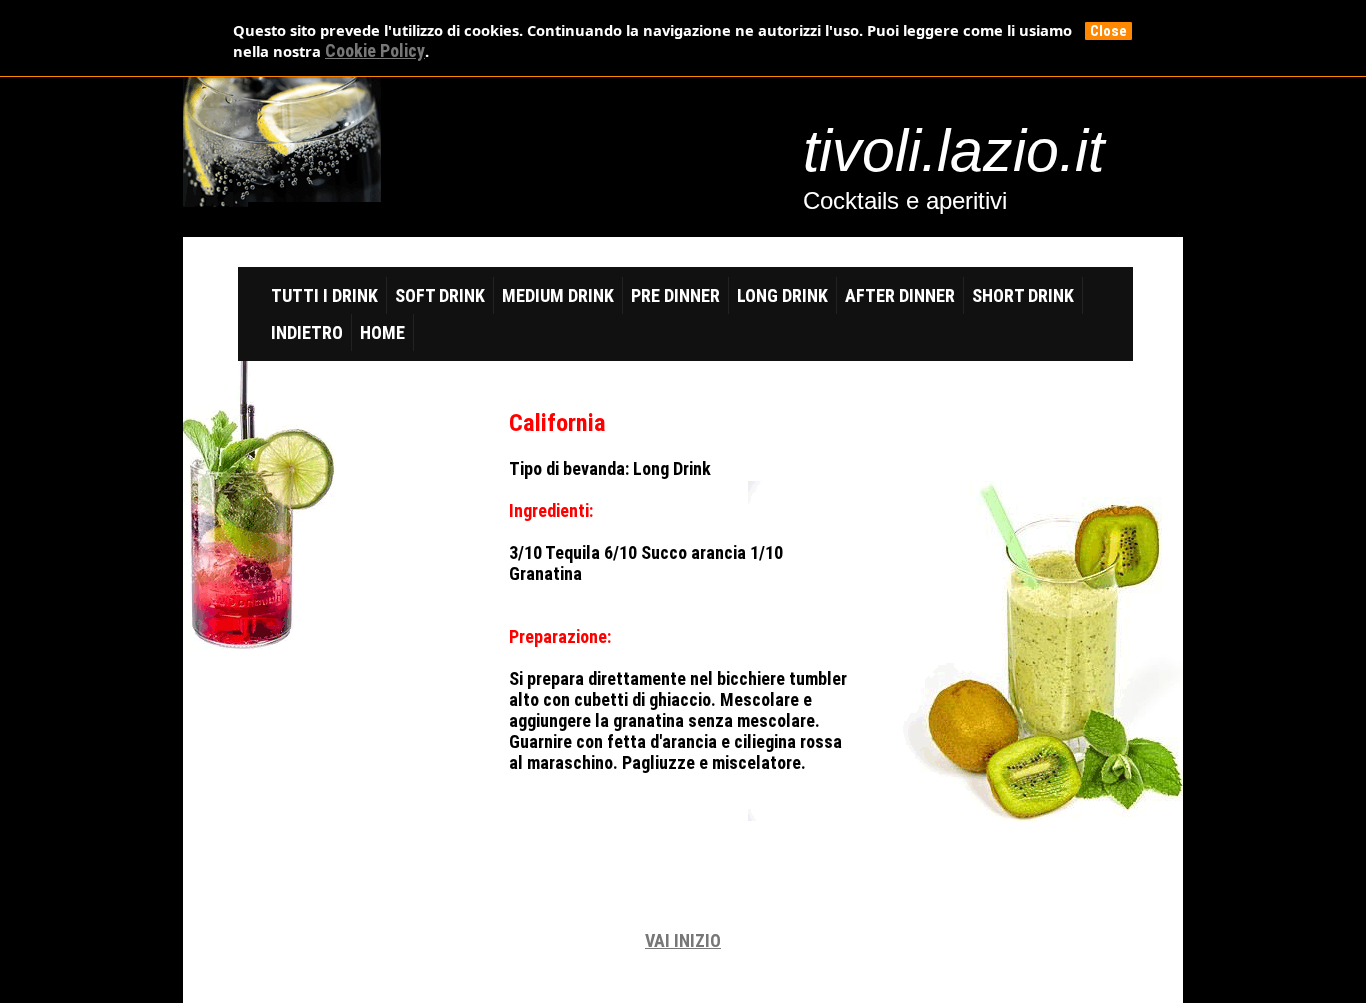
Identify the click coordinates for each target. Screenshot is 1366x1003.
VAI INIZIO (683, 940)
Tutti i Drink (324, 295)
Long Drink (782, 295)
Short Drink (1023, 295)
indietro (307, 332)
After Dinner (900, 295)
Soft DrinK (440, 295)
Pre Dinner (675, 295)
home (382, 332)
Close (1108, 31)
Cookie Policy (375, 50)
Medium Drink (558, 295)
